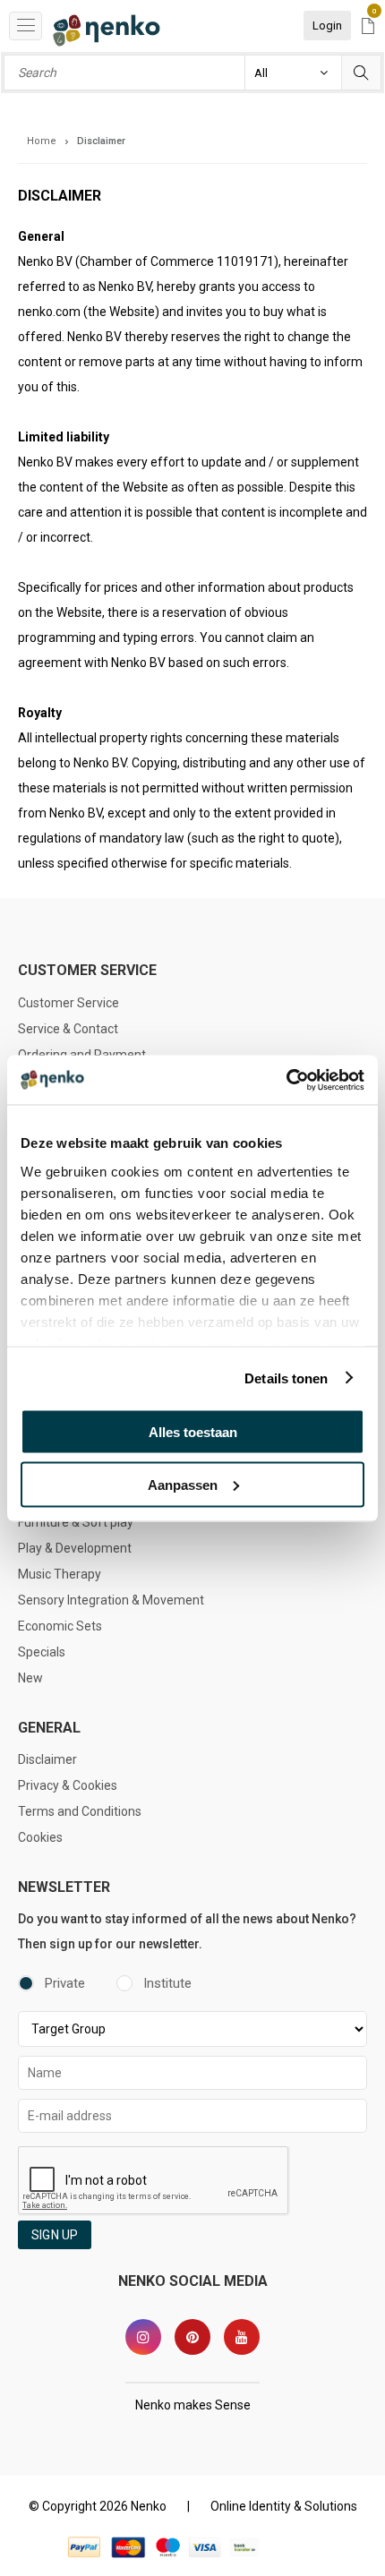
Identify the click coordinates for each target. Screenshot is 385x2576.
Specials (42, 1652)
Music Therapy (60, 1574)
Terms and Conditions (80, 1811)
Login (327, 26)
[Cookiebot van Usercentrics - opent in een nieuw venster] (286, 1080)
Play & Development (75, 1548)
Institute (167, 1983)
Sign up (55, 2235)
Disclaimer (47, 1759)
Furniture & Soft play (76, 1522)
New (30, 1678)
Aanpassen (183, 1484)
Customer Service (68, 1003)
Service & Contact (68, 1029)
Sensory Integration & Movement (111, 1600)
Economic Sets (60, 1626)
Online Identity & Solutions (284, 2506)
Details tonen (286, 1378)
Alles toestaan (193, 1432)
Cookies (40, 1837)
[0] (368, 27)
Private (65, 1983)
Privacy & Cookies (68, 1785)
